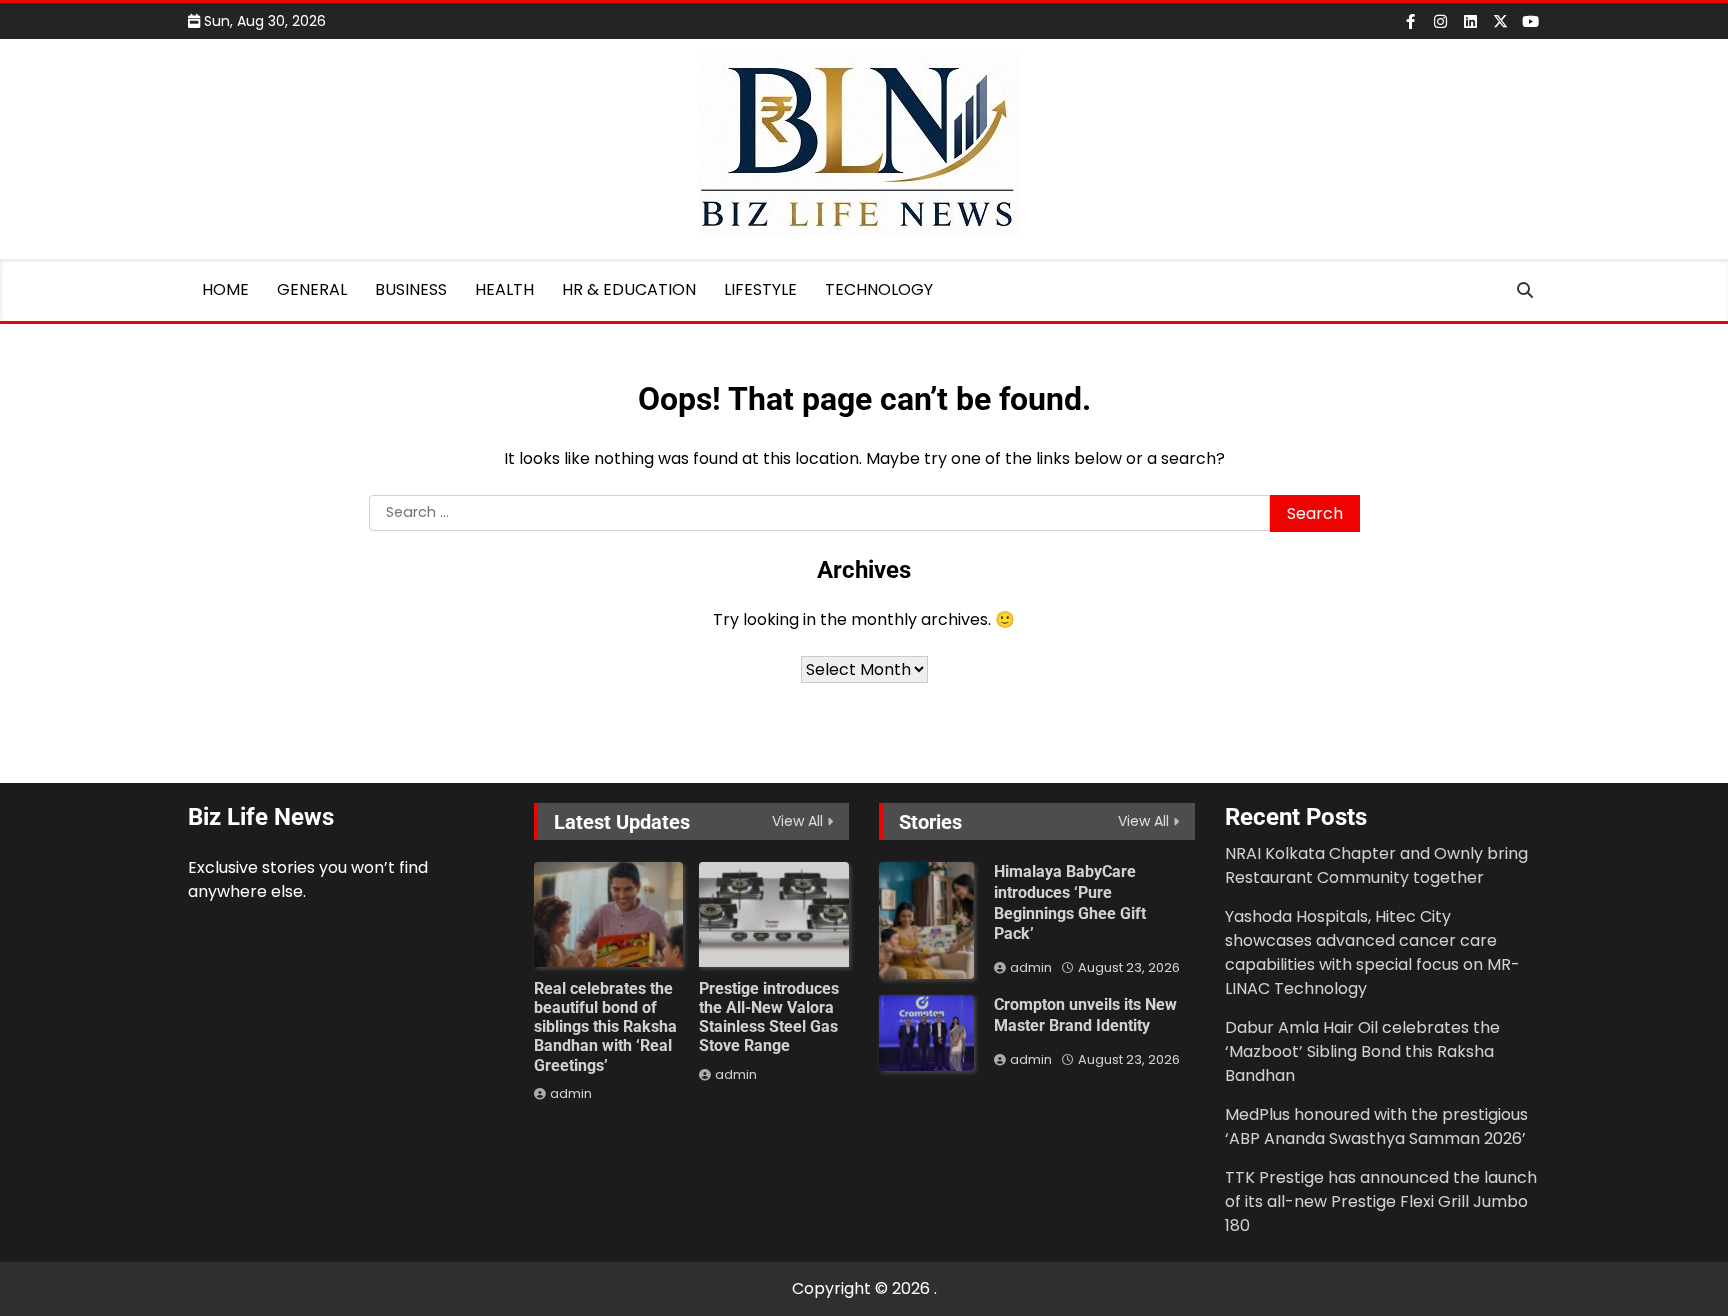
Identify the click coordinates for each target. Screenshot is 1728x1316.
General (312, 289)
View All (797, 821)
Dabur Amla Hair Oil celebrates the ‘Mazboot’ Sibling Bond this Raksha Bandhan (1362, 1051)
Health (504, 289)
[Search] (1525, 290)
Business (411, 289)
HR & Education (629, 289)
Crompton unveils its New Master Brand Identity (1085, 1015)
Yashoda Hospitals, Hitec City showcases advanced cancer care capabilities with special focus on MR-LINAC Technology (1372, 952)
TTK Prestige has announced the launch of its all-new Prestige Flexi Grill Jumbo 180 (1381, 1201)
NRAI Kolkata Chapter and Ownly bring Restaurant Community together (1376, 865)
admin (571, 1093)
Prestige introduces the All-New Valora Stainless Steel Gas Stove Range (769, 1017)
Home (225, 289)
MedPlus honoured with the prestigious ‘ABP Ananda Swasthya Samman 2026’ (1376, 1126)
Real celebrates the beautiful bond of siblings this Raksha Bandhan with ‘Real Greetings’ (605, 1027)
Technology (879, 289)
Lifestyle (760, 289)
